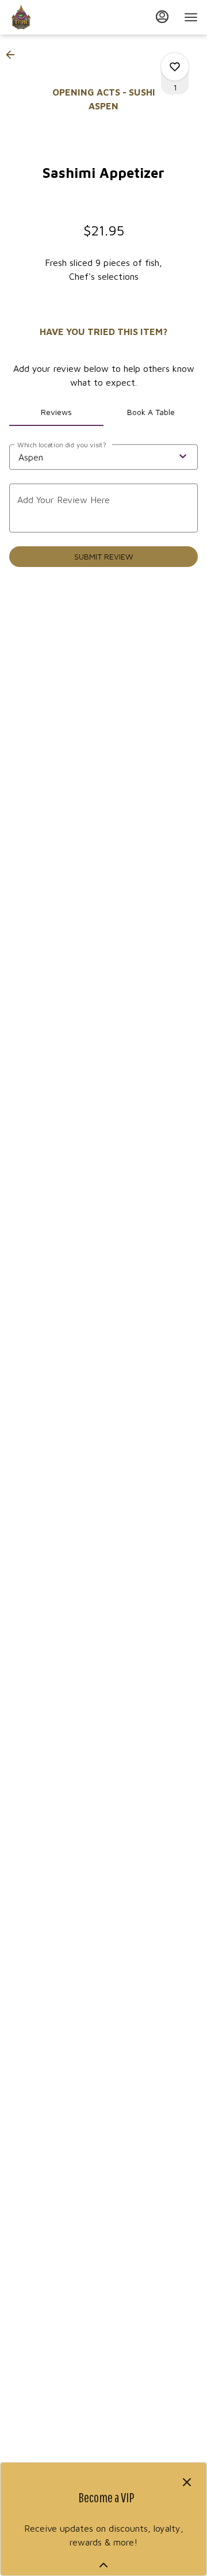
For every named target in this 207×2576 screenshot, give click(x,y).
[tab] (56, 412)
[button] (14, 55)
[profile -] (162, 17)
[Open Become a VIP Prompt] (103, 2565)
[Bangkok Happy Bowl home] (61, 17)
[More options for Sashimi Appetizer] (175, 67)
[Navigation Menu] (191, 17)
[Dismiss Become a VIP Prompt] (187, 2482)
